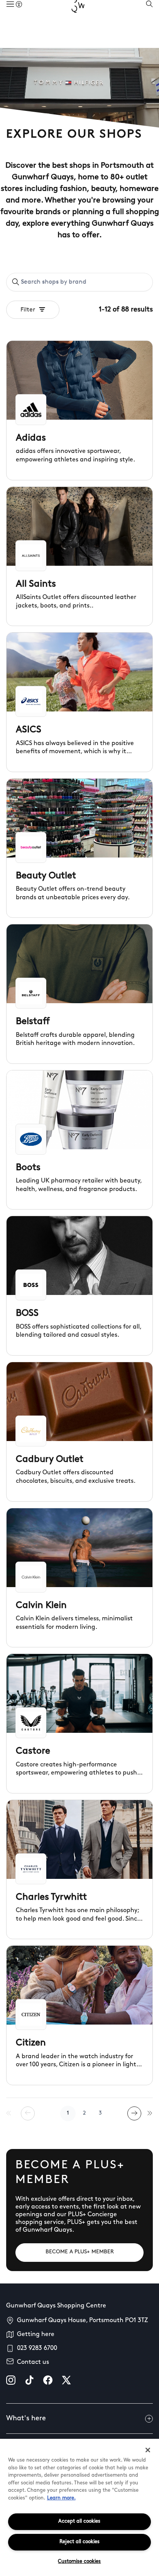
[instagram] (11, 2380)
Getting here (36, 2334)
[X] (66, 2380)
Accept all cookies (79, 2521)
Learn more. (61, 2498)
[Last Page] (150, 2113)
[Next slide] (152, 11)
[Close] (148, 2450)
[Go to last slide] (7, 11)
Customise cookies (79, 2562)
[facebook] (48, 2380)
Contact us (33, 2362)
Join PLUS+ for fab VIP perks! (81, 11)
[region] (79, 2507)
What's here (26, 2419)
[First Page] (9, 2113)
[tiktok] (29, 2380)
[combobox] (79, 282)
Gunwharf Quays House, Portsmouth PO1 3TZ (82, 2321)
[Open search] (149, 34)
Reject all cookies (79, 2542)
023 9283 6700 (37, 2348)
